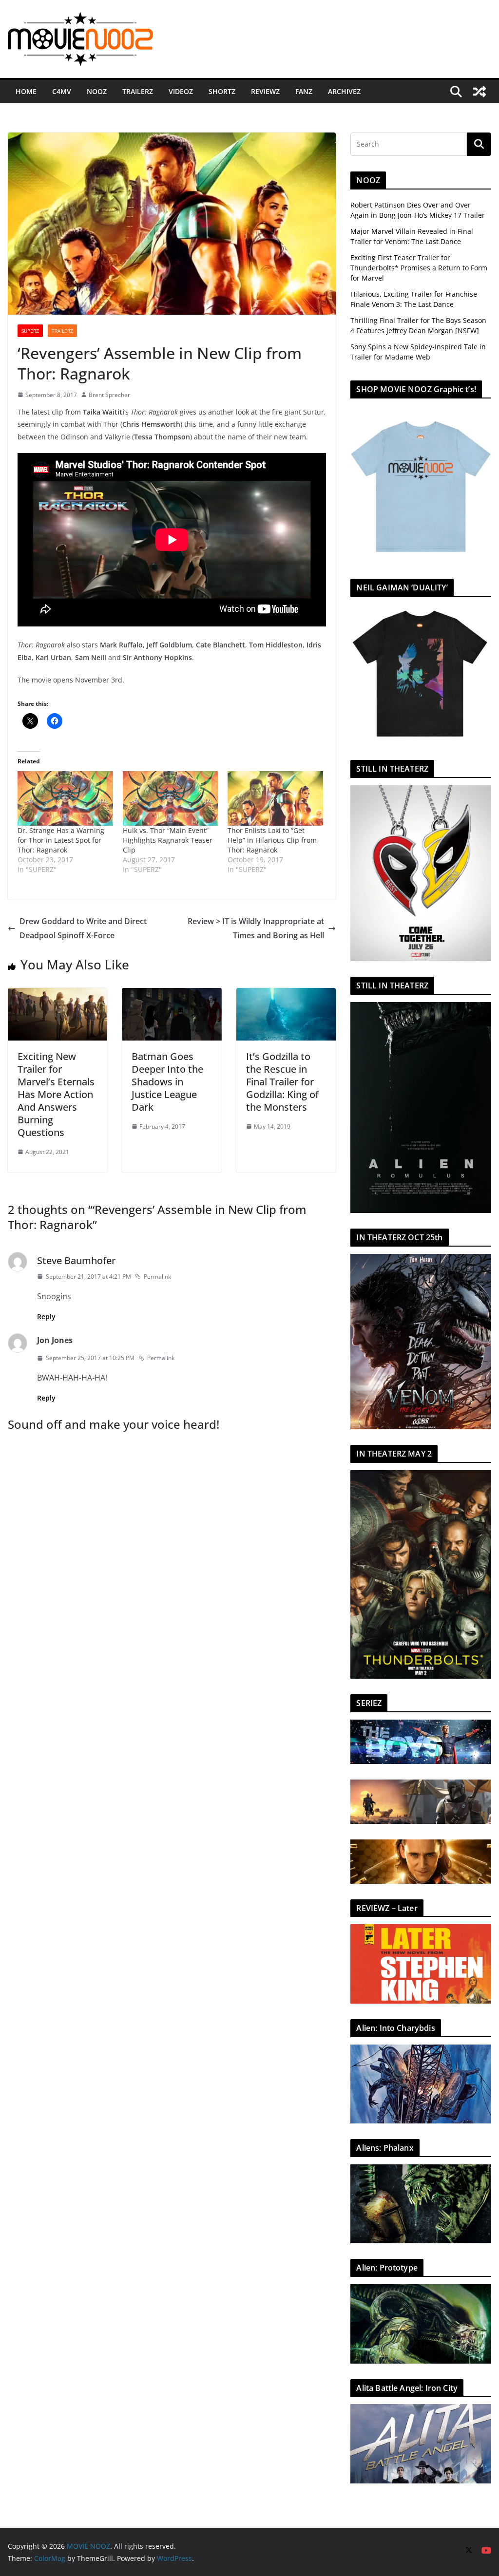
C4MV (62, 91)
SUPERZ (30, 331)
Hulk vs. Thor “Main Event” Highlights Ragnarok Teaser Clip (168, 840)
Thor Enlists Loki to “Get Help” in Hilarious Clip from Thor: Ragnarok (272, 840)
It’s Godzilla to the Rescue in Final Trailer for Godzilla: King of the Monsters (282, 1082)
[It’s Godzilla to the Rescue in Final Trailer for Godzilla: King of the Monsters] (286, 995)
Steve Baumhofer (76, 1260)
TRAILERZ (138, 91)
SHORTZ (222, 91)
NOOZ (97, 91)
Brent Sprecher (109, 395)
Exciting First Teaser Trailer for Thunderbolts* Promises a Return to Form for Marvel (419, 268)
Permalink (157, 1277)
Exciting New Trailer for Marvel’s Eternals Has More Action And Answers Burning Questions (56, 1094)
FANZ (304, 91)
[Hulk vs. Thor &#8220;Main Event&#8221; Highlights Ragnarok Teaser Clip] (171, 798)
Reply (46, 1316)
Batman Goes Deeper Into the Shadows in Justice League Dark (167, 1082)
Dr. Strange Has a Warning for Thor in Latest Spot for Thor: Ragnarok (61, 840)
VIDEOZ (181, 91)
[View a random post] (480, 92)
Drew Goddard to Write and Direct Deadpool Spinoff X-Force (83, 928)
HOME (26, 91)
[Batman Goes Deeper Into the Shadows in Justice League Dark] (172, 995)
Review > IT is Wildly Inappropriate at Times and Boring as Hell (256, 928)
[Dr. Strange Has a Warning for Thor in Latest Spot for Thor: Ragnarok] (65, 798)
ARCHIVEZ (344, 91)
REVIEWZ (265, 91)
